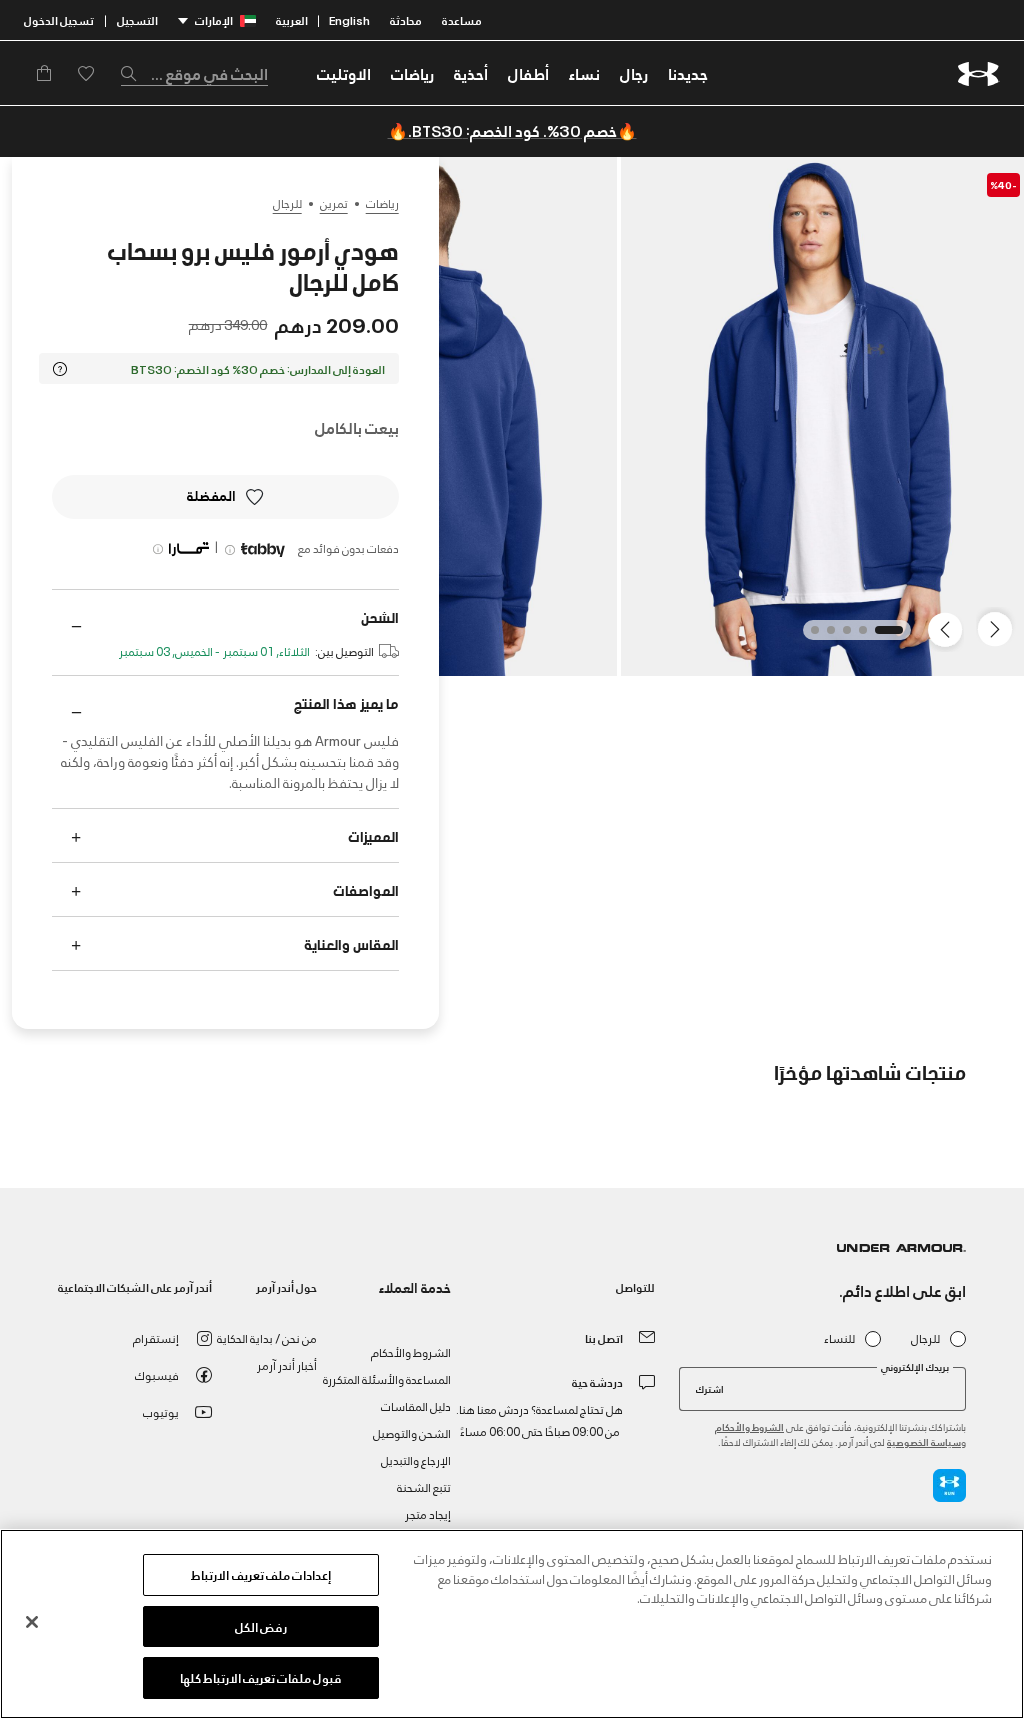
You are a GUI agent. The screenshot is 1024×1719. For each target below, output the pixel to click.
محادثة (406, 19)
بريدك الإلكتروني (915, 1367)
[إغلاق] (32, 1622)
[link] (688, 73)
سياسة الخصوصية (924, 1441)
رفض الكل (261, 1626)
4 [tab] (825, 636)
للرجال (287, 203)
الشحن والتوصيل (412, 1432)
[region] (512, 1624)
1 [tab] (893, 636)
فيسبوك (157, 1374)
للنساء (839, 1338)
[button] (634, 73)
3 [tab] (841, 636)
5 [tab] (809, 636)
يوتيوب (161, 1411)
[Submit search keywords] (134, 73)
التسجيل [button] (137, 19)
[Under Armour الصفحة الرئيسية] (978, 73)
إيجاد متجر (428, 1513)
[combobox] (194, 73)
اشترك (710, 1388)
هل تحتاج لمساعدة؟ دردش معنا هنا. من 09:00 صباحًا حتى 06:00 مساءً (539, 1419)
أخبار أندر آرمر (287, 1364)
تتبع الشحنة (424, 1486)
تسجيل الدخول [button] (59, 19)
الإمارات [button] (214, 19)
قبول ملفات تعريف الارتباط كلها (261, 1677)
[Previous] (1000, 628)
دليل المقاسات (416, 1405)
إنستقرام (156, 1337)
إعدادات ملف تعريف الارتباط (260, 1574)
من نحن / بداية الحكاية (267, 1337)
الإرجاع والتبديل (416, 1459)
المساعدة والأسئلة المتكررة (387, 1378)
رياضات (382, 203)
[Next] (948, 628)
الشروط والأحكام (749, 1426)
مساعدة (462, 19)
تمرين (334, 203)
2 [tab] (857, 636)
